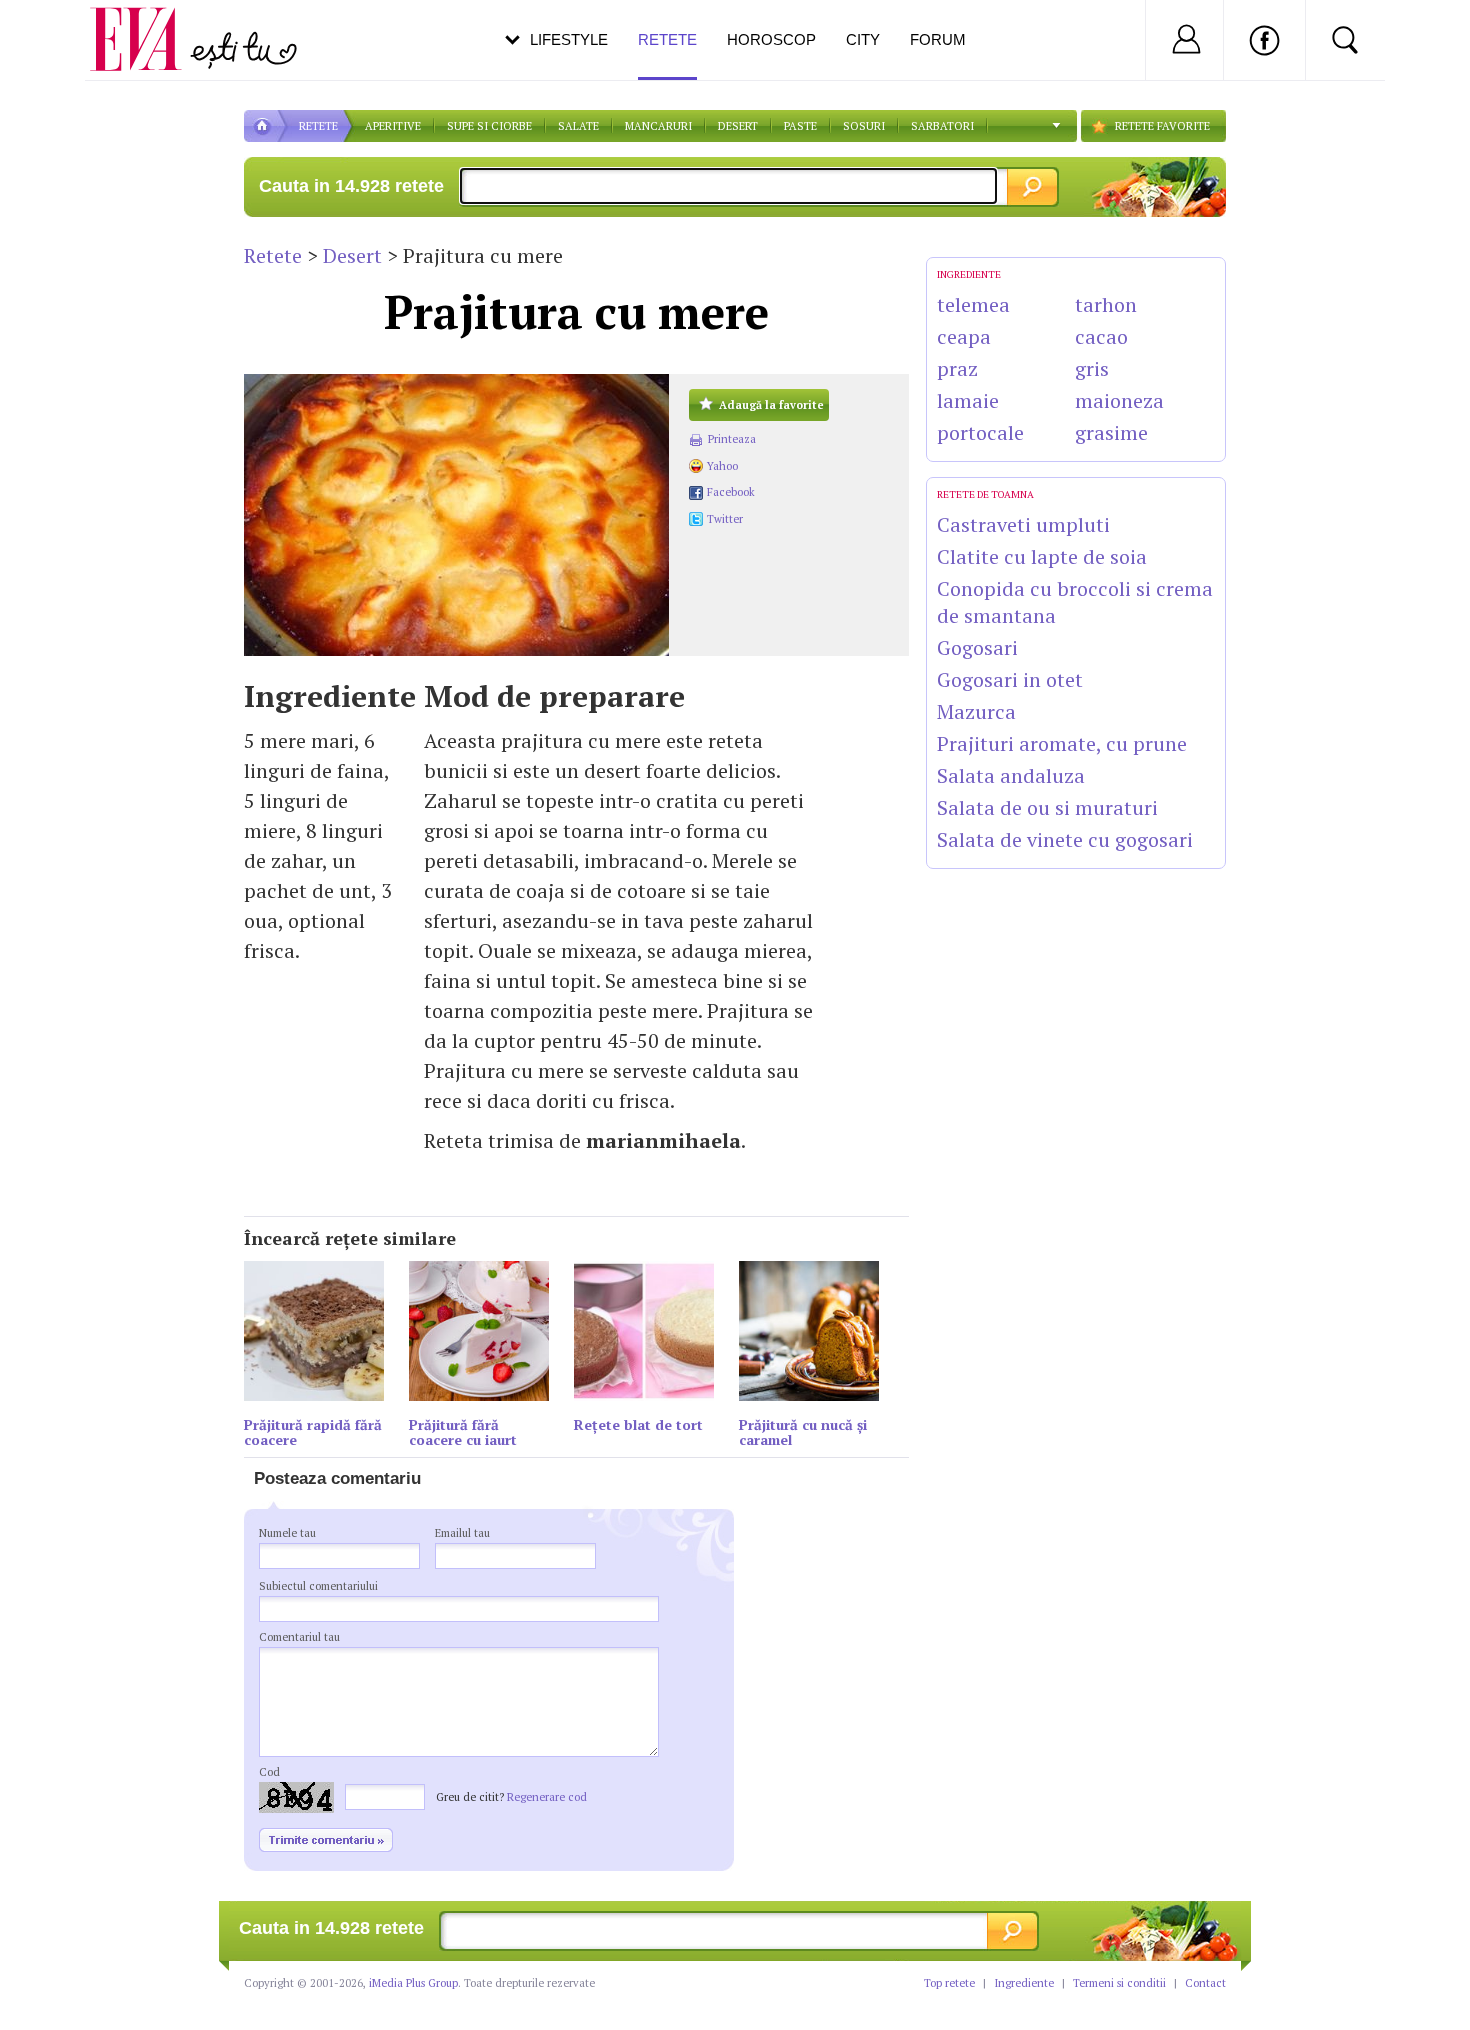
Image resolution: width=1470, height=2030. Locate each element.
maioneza (1119, 400)
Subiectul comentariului (318, 1586)
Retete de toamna (985, 494)
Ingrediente (1024, 1983)
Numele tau (287, 1533)
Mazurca (976, 711)
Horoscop (771, 39)
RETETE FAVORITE (1162, 126)
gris (1092, 368)
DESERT (738, 126)
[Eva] (147, 23)
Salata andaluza (1011, 775)
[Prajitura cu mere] (456, 515)
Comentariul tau (299, 1637)
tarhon (1106, 304)
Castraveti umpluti (1023, 524)
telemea (973, 304)
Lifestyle (569, 39)
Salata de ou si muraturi (1047, 807)
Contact (1205, 1983)
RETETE (318, 126)
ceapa (964, 336)
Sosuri (864, 126)
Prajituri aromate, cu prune (1062, 743)
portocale (980, 432)
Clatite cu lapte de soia (1042, 556)
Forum (938, 39)
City (863, 39)
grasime (1111, 432)
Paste (800, 126)
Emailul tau (462, 1533)
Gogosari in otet (1010, 679)
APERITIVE (393, 126)
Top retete (949, 1983)
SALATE (578, 126)
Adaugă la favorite (771, 405)
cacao (1101, 336)
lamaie (968, 400)
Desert (352, 255)
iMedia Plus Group (413, 1983)
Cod (269, 1772)
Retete (273, 255)
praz (957, 368)
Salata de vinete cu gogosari (1065, 839)
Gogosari (977, 647)
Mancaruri (658, 126)
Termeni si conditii (1119, 1983)
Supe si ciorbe (489, 126)
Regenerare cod (547, 1797)
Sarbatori (942, 126)
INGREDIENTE (969, 274)
